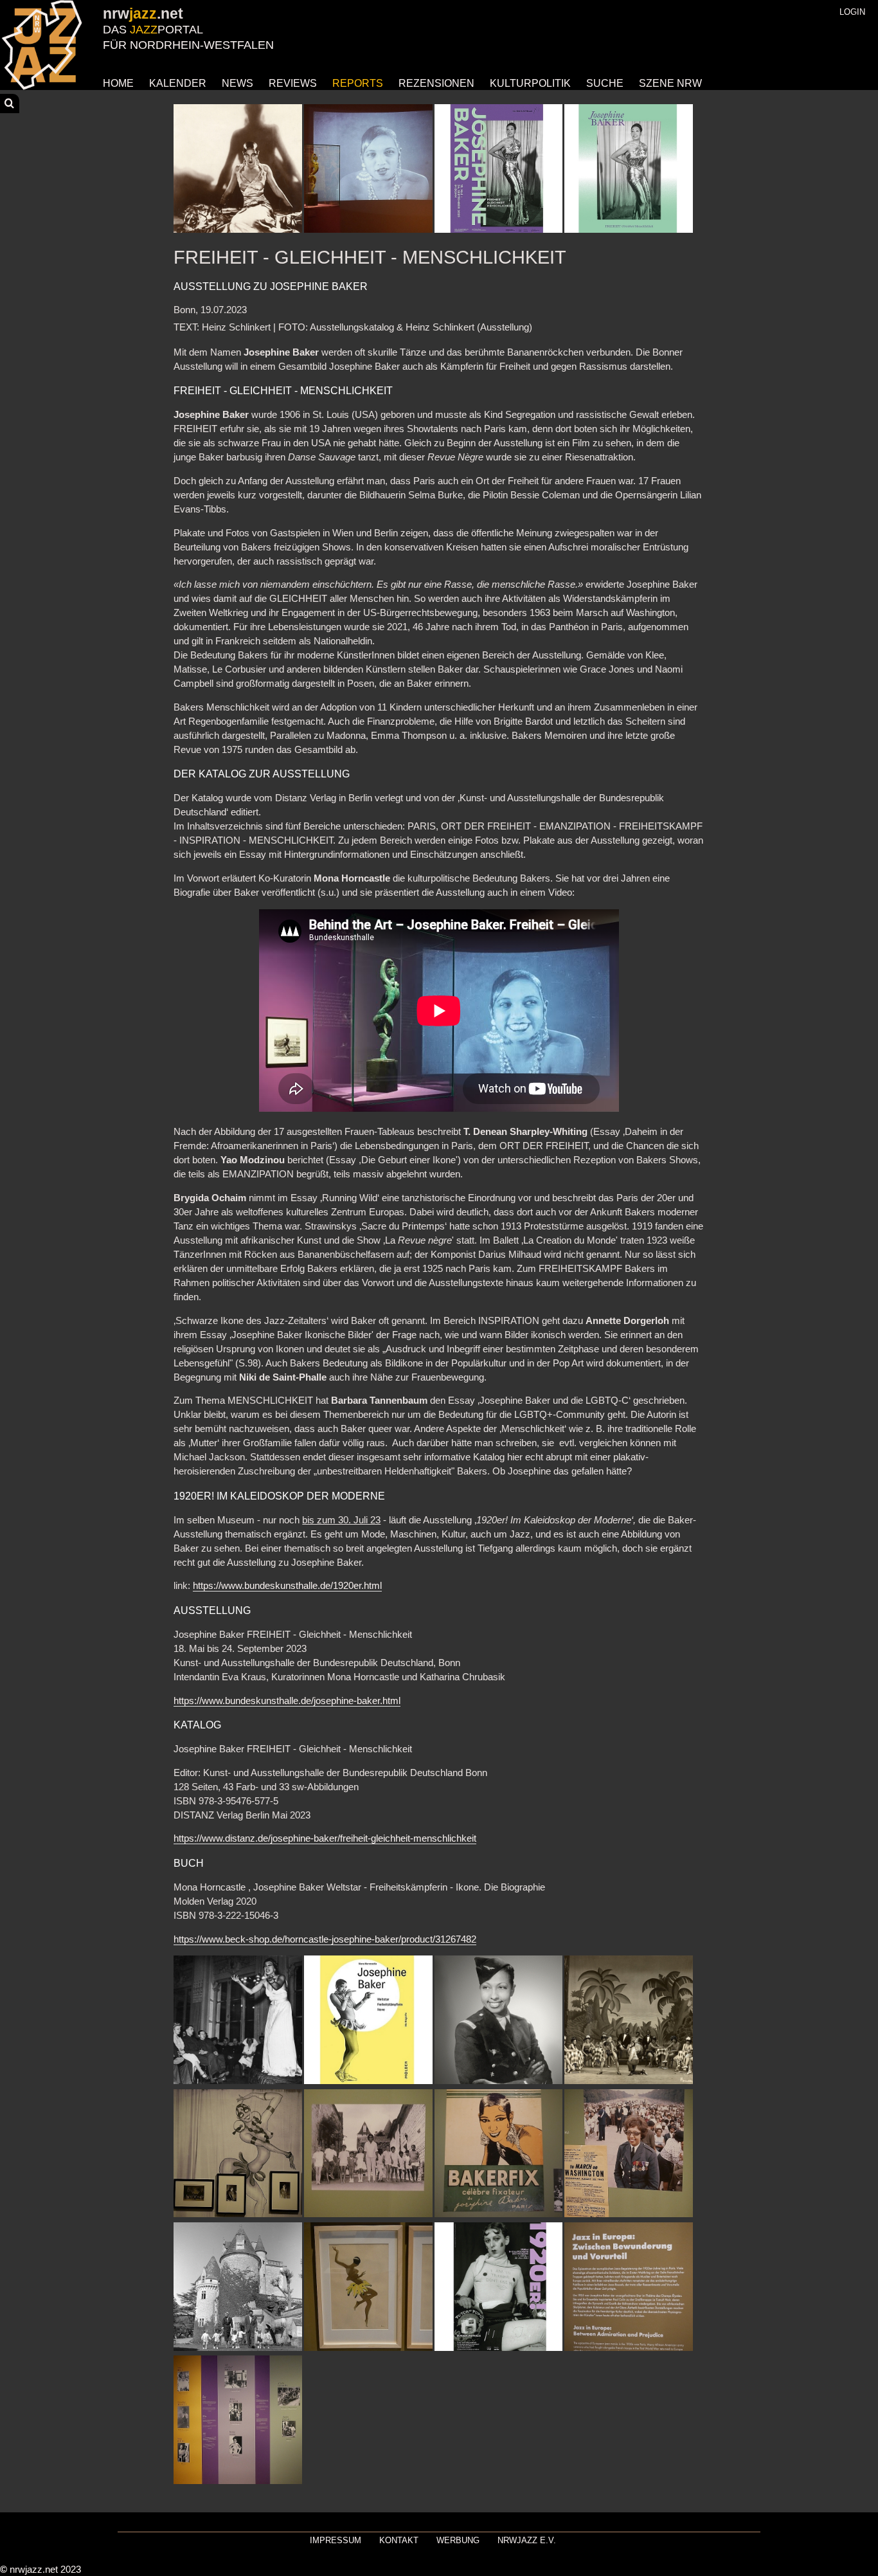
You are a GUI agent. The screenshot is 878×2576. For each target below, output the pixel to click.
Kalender (178, 83)
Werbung (458, 2540)
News (237, 83)
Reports (358, 83)
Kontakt (399, 2540)
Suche (605, 83)
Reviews (293, 83)
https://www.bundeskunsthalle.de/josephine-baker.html (287, 1701)
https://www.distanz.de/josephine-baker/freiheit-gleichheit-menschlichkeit (325, 1838)
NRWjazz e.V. (527, 2540)
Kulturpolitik (530, 83)
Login (852, 12)
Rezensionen (436, 83)
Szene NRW (670, 83)
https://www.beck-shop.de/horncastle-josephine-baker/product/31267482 (325, 1939)
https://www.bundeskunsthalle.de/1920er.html (287, 1586)
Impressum (336, 2540)
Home (118, 83)
